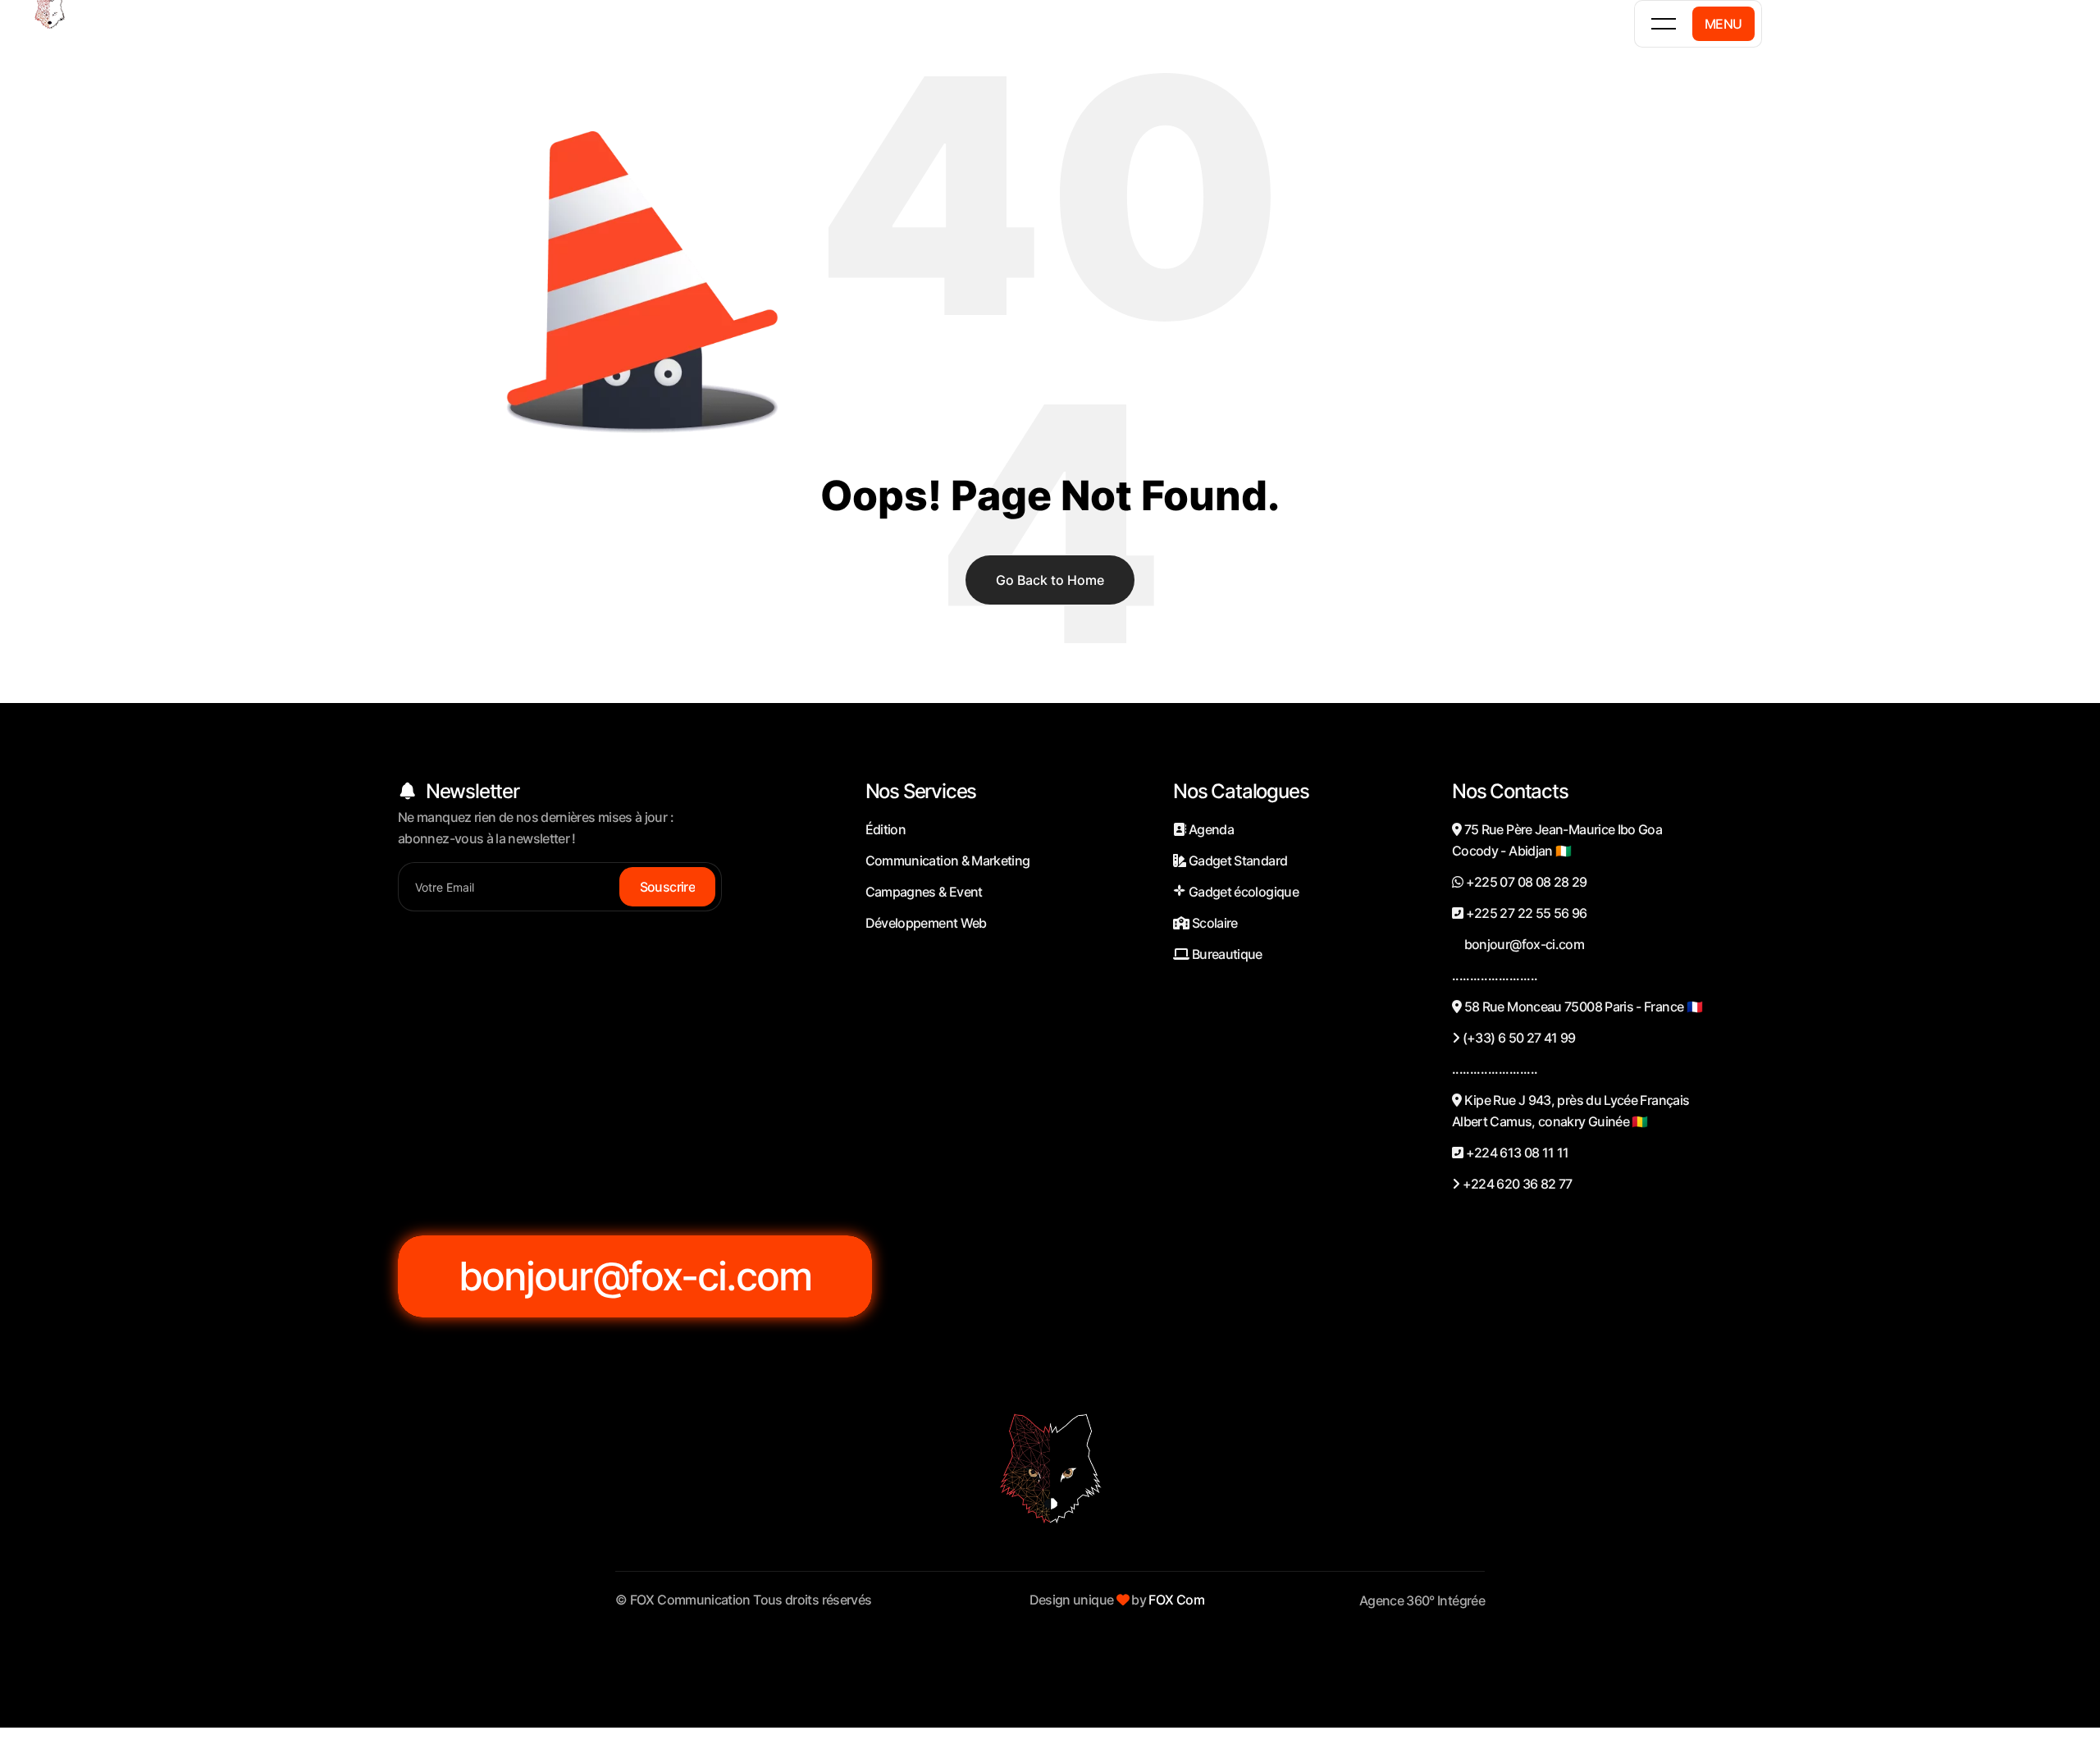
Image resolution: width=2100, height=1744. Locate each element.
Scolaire (1214, 923)
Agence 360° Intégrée (1422, 1600)
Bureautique (1226, 954)
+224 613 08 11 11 (1516, 1153)
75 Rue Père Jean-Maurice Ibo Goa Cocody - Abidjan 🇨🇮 (1557, 840)
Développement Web (926, 923)
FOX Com (1176, 1600)
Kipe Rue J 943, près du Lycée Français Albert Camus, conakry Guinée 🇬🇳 (1570, 1111)
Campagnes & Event (924, 892)
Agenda (1210, 829)
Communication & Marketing (948, 861)
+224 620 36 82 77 (1516, 1184)
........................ (1495, 975)
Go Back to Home (1050, 580)
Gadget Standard (1237, 861)
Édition (886, 829)
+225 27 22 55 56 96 (1525, 913)
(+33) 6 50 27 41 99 (1517, 1038)
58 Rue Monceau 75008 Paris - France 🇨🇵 (1582, 1007)
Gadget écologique (1242, 892)
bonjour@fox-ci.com (1522, 944)
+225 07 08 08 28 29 (1525, 882)
